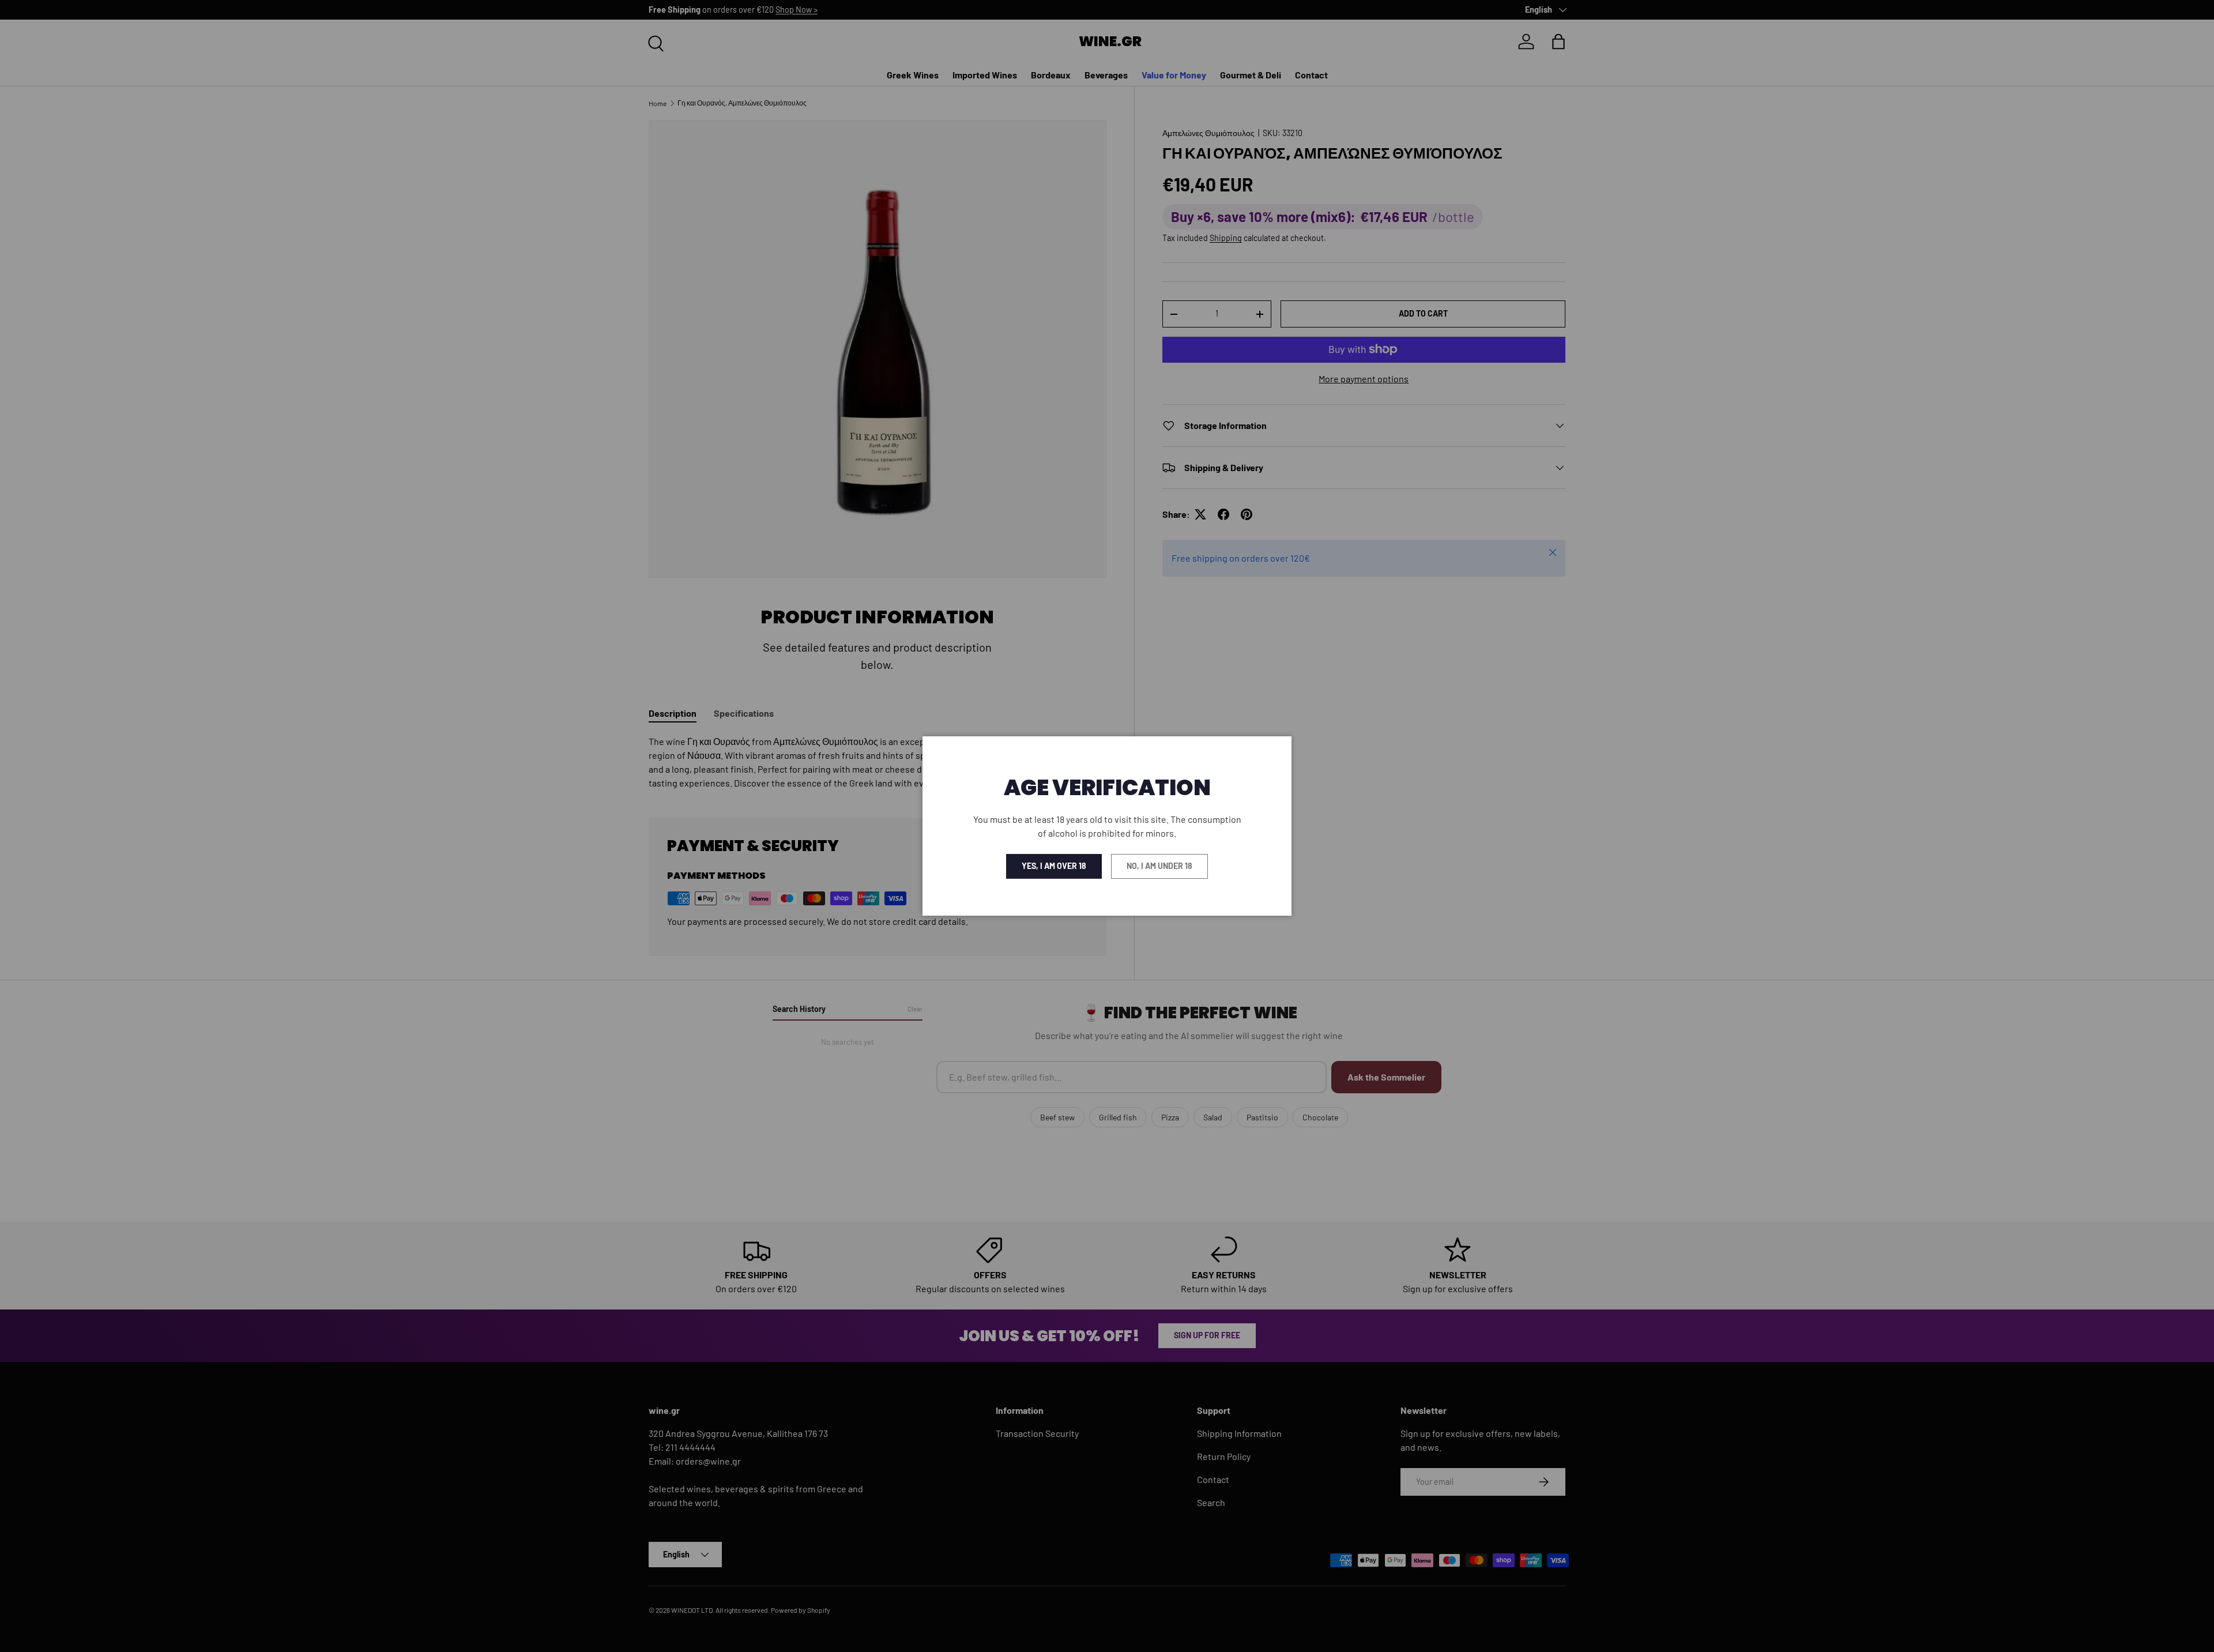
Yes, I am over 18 (1054, 866)
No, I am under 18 (1159, 866)
